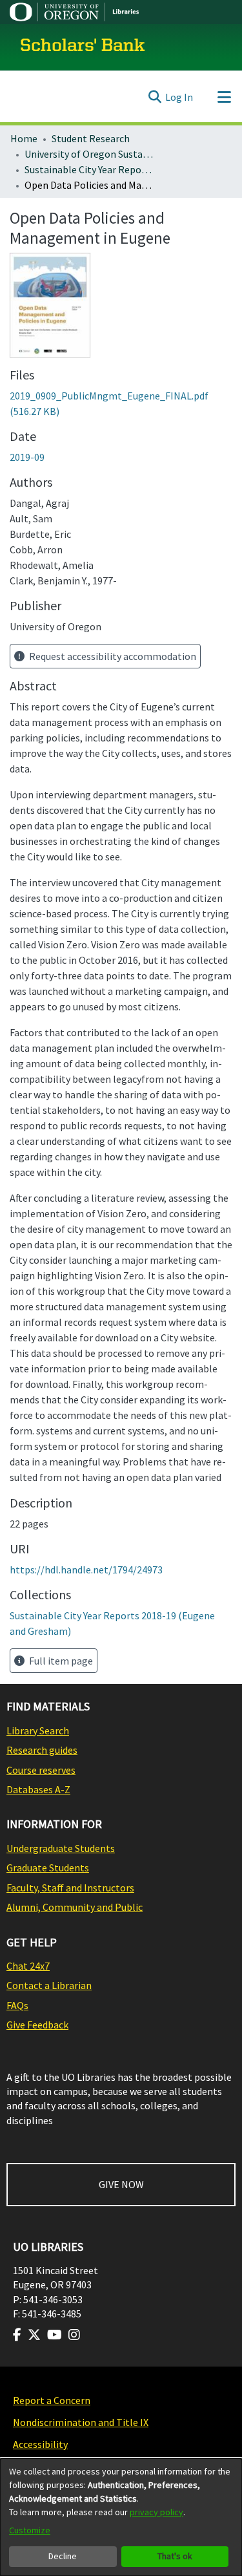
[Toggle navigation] (224, 97)
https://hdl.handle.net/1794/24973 (86, 1570)
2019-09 (27, 457)
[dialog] (121, 2517)
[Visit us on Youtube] (55, 2335)
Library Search (38, 1730)
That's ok (175, 2556)
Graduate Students (48, 1868)
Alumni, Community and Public (75, 1907)
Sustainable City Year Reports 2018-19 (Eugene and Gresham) (89, 169)
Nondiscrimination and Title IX (81, 2422)
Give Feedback (37, 2025)
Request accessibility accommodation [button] (112, 656)
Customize (30, 2530)
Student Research (91, 138)
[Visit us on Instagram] (74, 2335)
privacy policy (156, 2512)
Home (24, 138)
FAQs (17, 2005)
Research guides (42, 1750)
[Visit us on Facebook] (17, 2335)
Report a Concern (52, 2400)
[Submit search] (155, 97)
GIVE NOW (121, 2184)
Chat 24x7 (28, 1966)
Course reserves (41, 1770)
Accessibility (40, 2444)
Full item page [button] (60, 1661)
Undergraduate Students (61, 1848)
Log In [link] (179, 97)
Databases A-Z (38, 1789)
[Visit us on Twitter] (34, 2335)
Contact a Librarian (49, 1985)
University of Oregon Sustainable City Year (89, 154)
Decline (63, 2556)
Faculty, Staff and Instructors (70, 1888)
